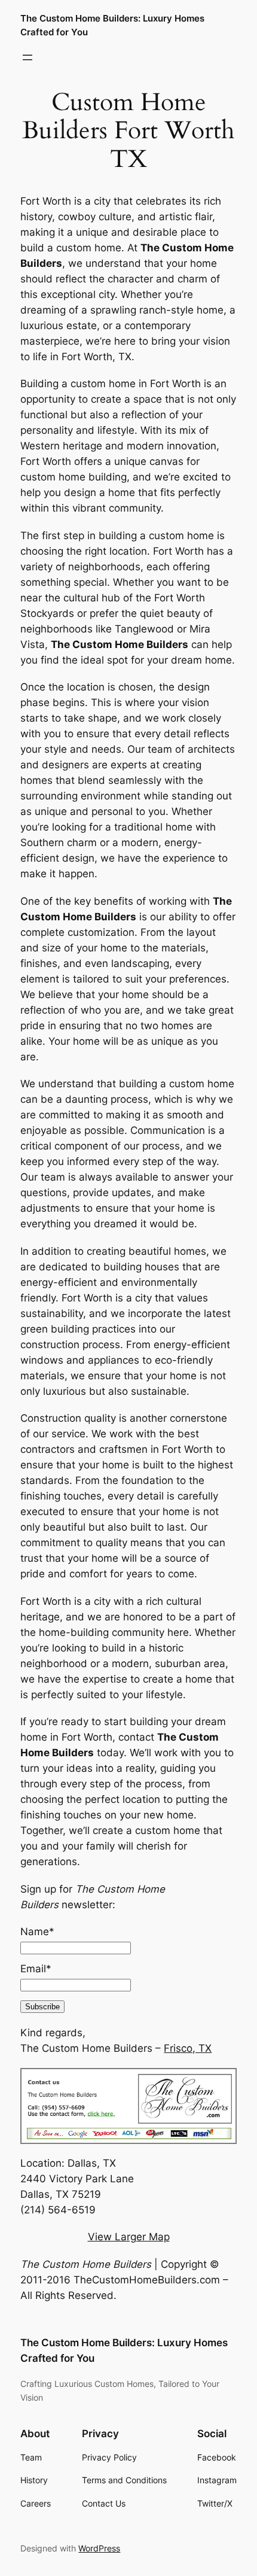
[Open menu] (27, 57)
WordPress (99, 2548)
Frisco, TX (188, 2048)
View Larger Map (129, 2237)
